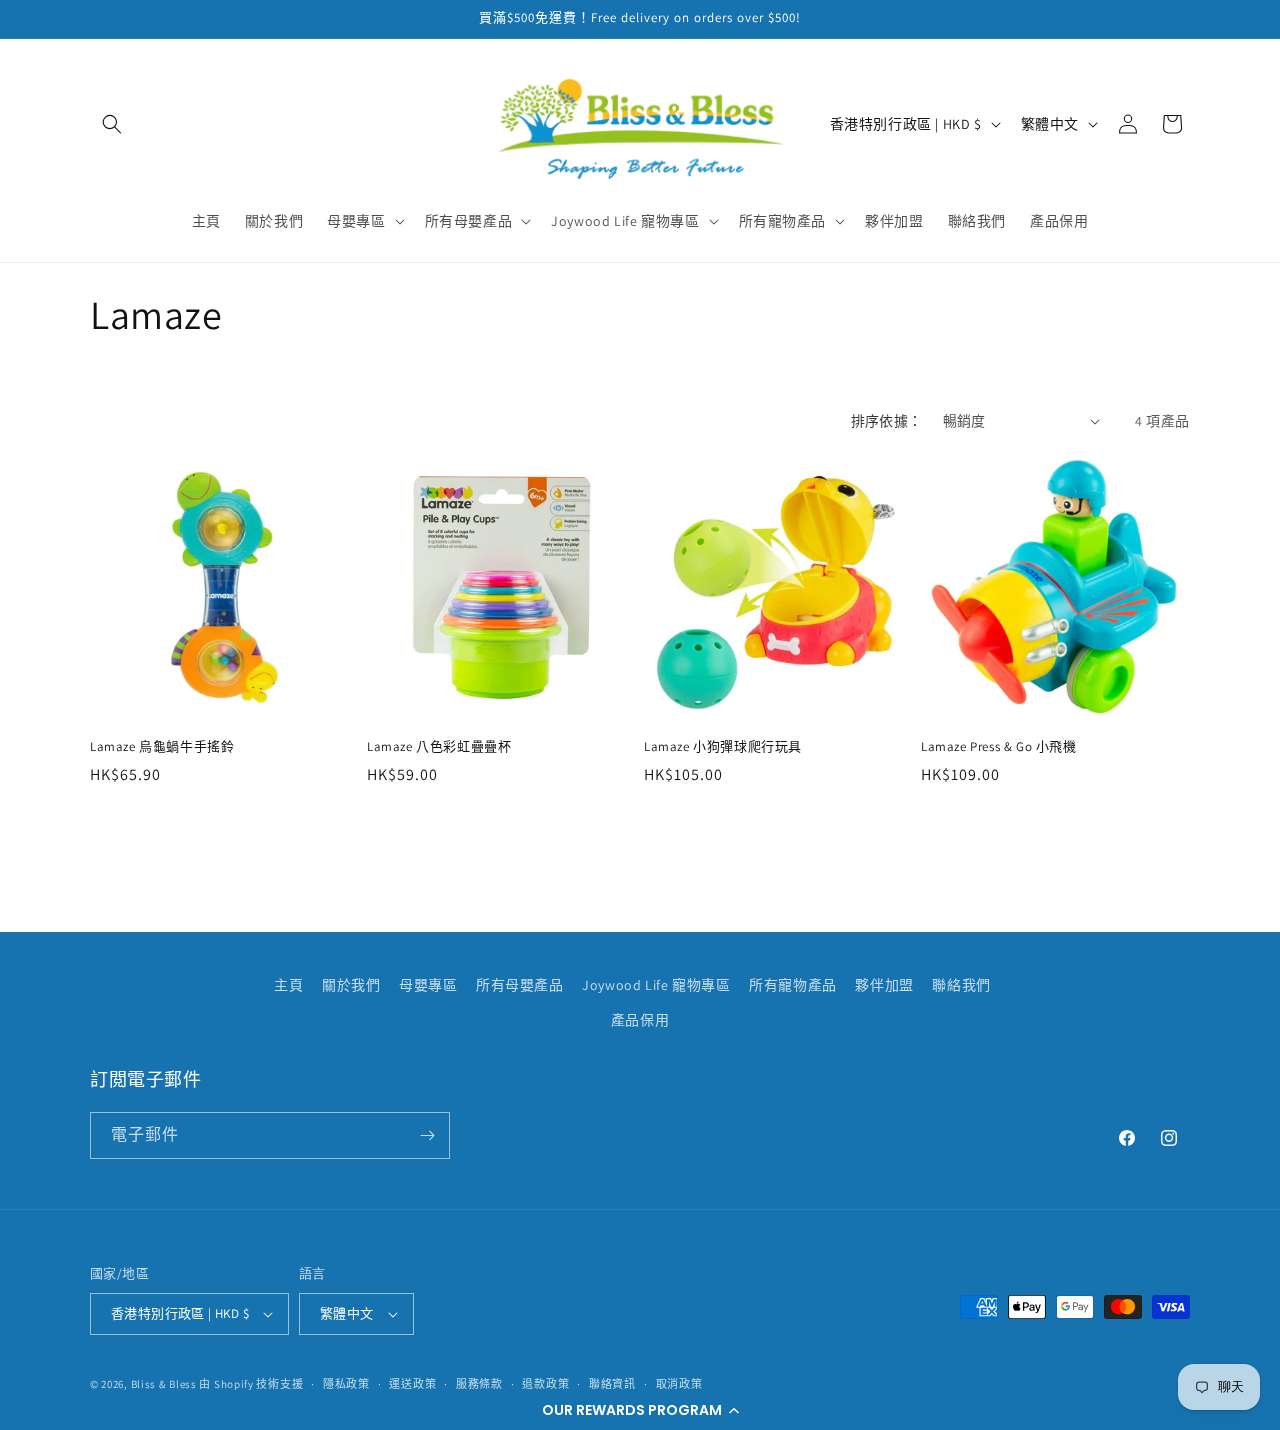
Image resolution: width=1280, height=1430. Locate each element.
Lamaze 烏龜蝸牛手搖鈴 (162, 747)
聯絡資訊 (612, 1384)
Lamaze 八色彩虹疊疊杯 (439, 747)
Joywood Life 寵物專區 (656, 985)
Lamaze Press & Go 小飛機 (999, 747)
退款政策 (545, 1384)
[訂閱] (427, 1135)
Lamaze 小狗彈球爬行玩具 (723, 747)
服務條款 (479, 1384)
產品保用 (640, 1020)
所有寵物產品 (793, 985)
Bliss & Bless (164, 1384)
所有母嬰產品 (520, 985)
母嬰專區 (428, 985)
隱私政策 (346, 1384)
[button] (640, 1410)
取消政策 (679, 1384)
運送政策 (412, 1384)
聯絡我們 (961, 985)
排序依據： (887, 421)
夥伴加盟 (884, 985)
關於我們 (351, 985)
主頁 (288, 985)
